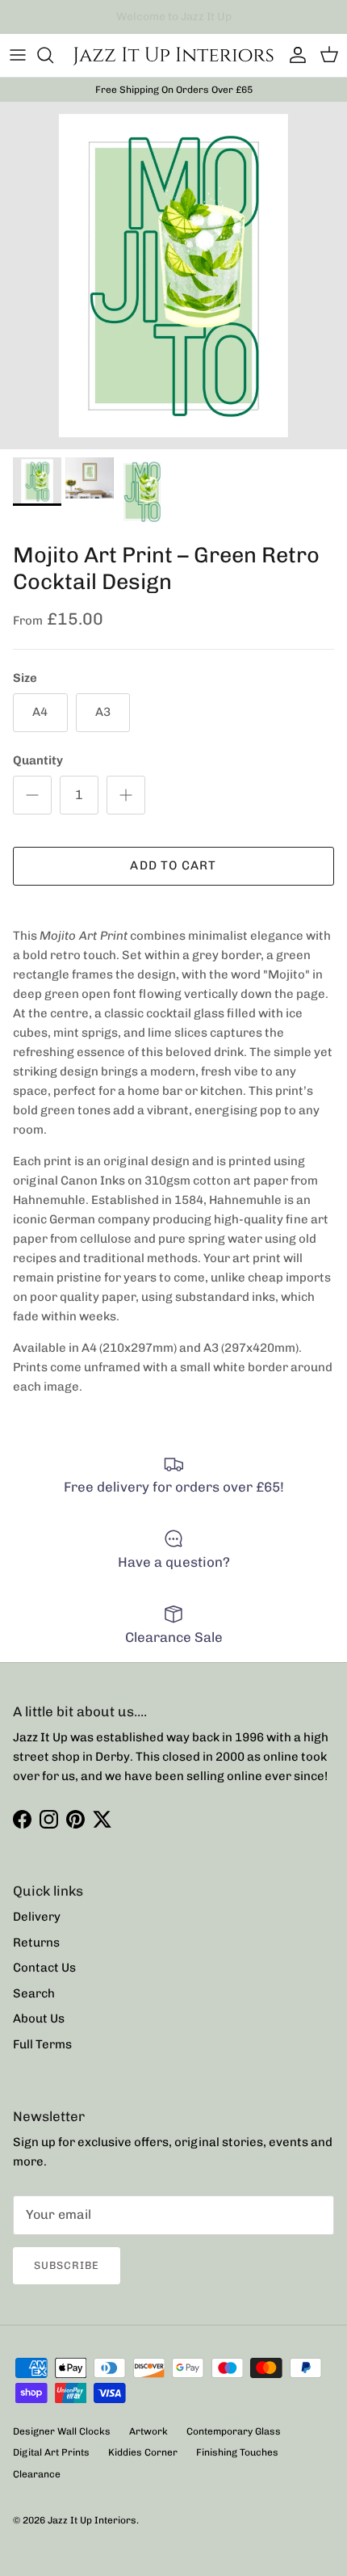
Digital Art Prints (51, 2452)
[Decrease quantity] (32, 795)
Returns (36, 1943)
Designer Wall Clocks (62, 2431)
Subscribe (67, 2265)
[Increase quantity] (126, 795)
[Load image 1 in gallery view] (173, 276)
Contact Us (44, 1968)
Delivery (37, 1917)
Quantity (38, 760)
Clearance (37, 2474)
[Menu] (18, 55)
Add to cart (173, 865)
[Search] (53, 55)
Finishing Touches (237, 2452)
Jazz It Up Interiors (92, 2520)
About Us (39, 2018)
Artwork (148, 2431)
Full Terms (42, 2044)
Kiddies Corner (143, 2452)
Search (34, 1993)
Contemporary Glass (234, 2431)
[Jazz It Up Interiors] (173, 55)
